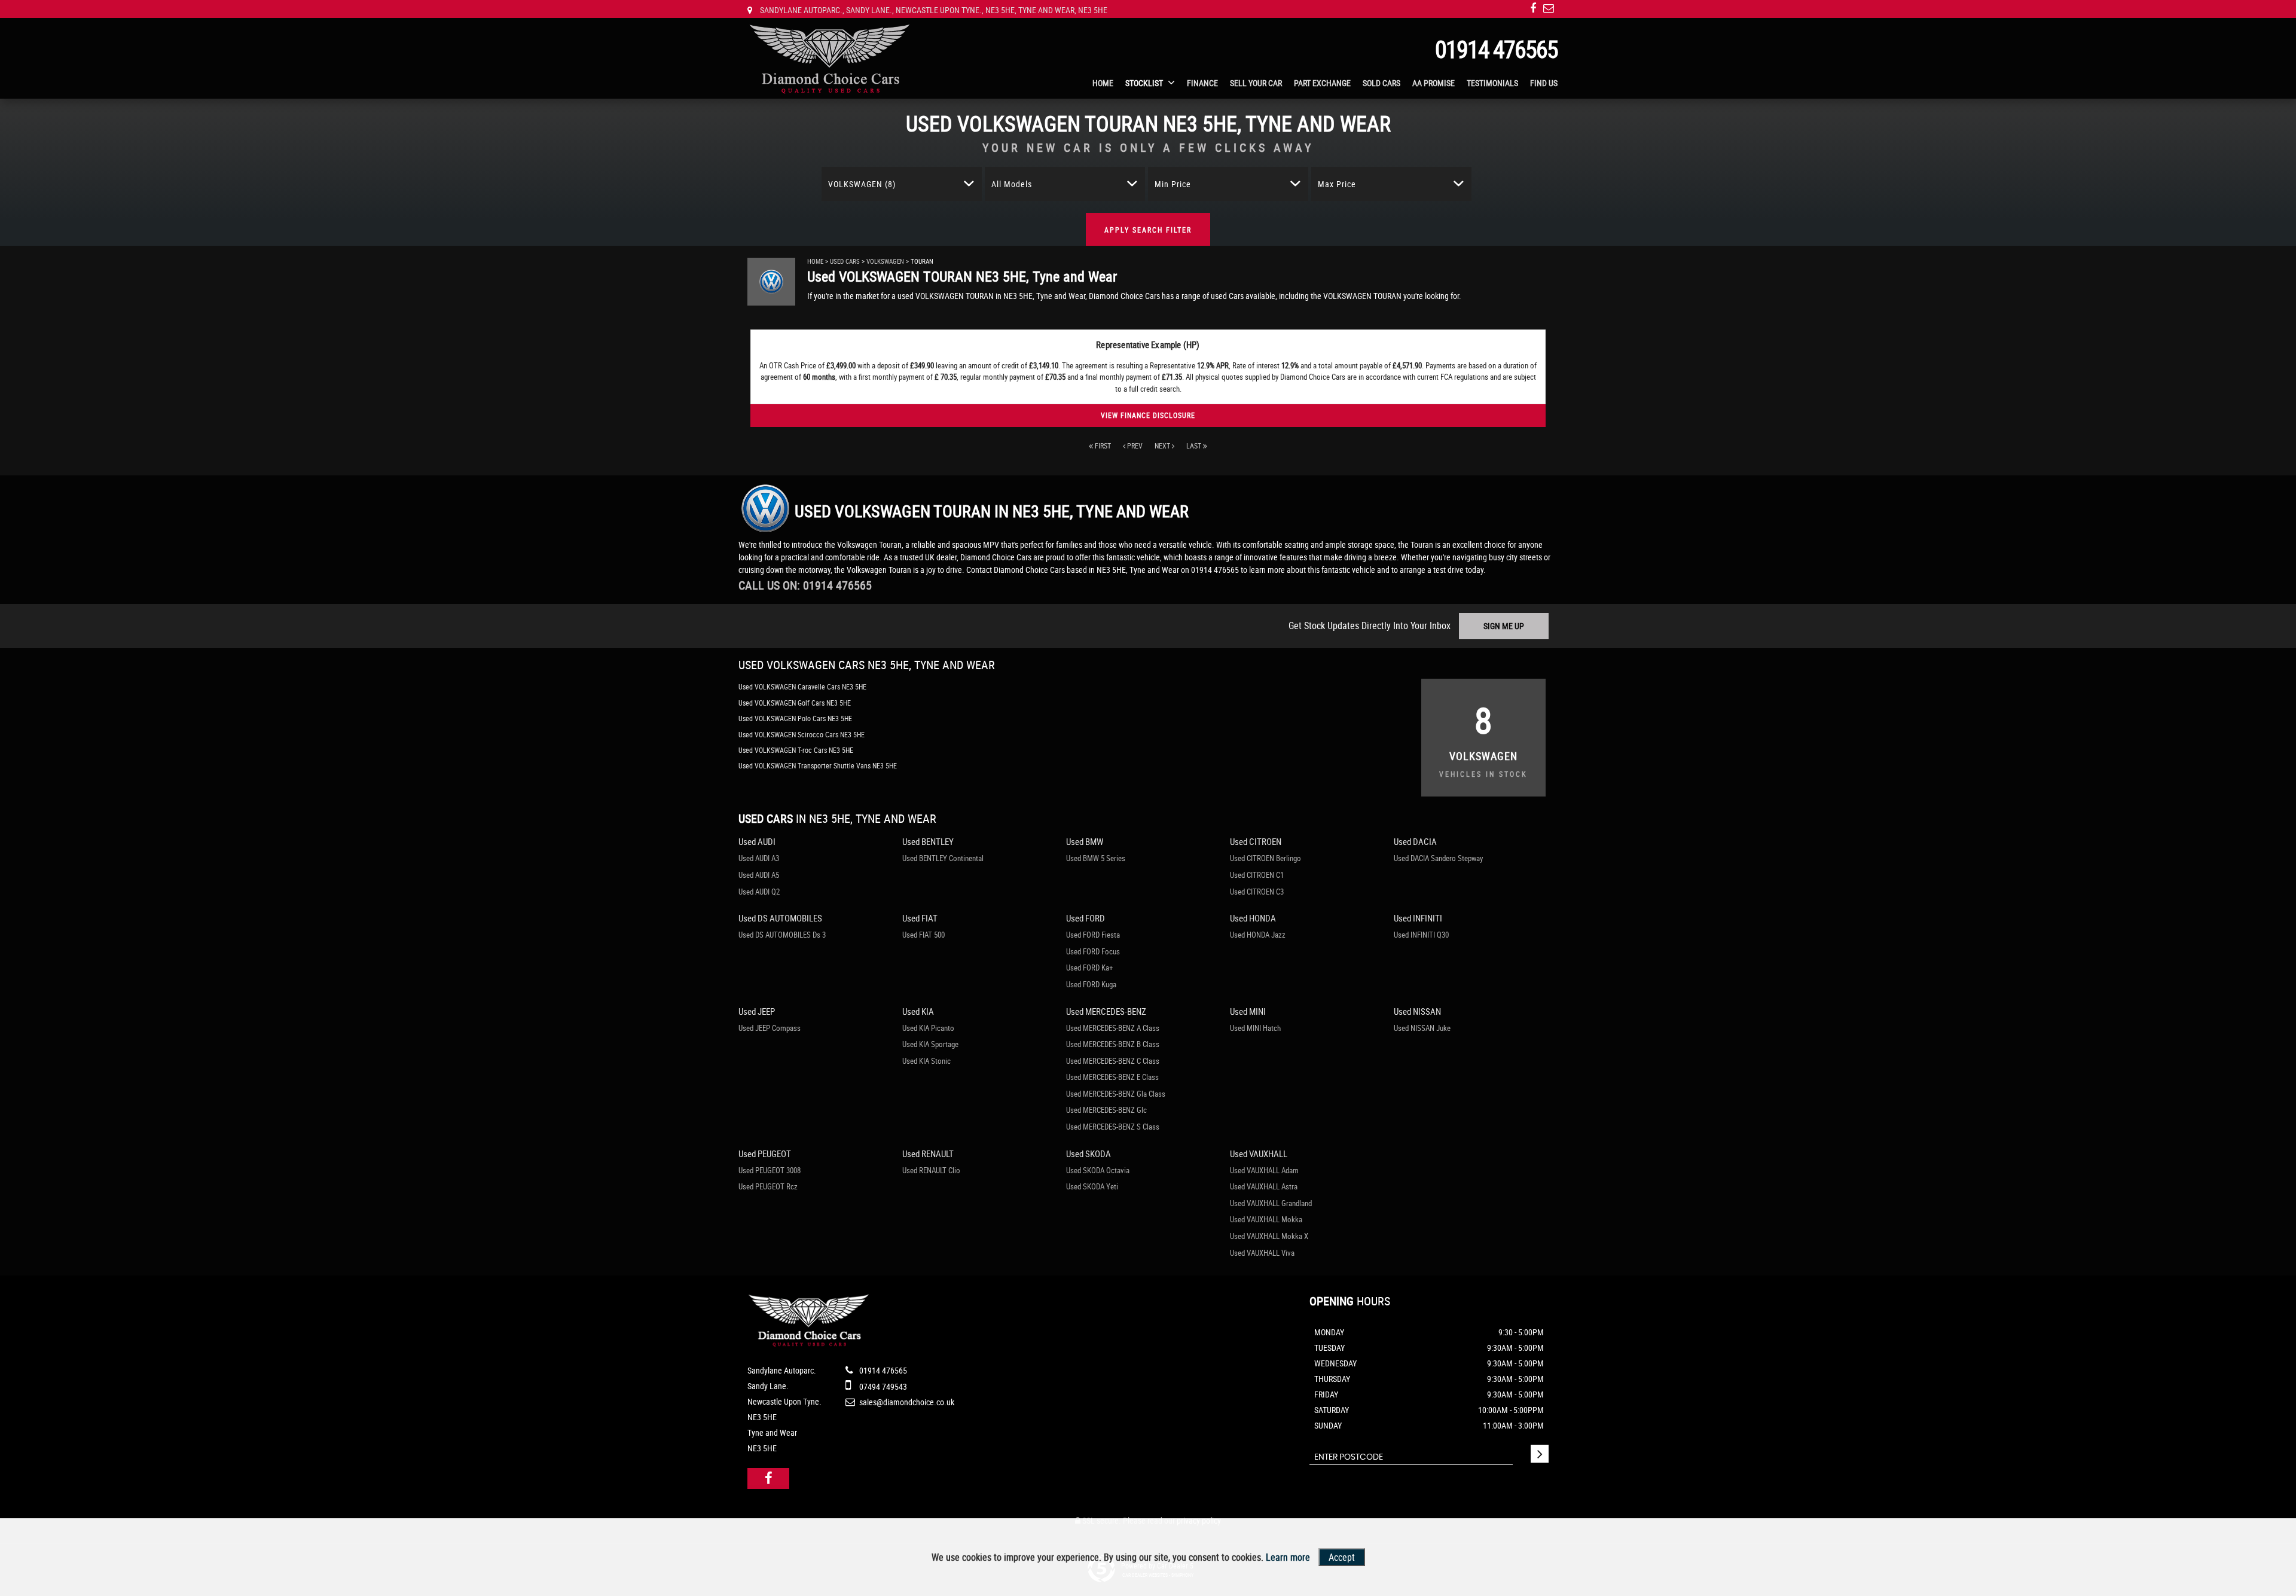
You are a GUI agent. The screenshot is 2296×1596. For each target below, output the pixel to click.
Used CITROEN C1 (1257, 875)
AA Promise (1434, 83)
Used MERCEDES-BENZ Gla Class (1116, 1094)
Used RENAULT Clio (931, 1170)
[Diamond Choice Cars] (830, 59)
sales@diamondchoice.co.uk (906, 1402)
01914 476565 (1496, 49)
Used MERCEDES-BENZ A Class (1113, 1028)
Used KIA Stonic (926, 1061)
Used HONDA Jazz (1258, 935)
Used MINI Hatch (1255, 1028)
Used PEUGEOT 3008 (770, 1170)
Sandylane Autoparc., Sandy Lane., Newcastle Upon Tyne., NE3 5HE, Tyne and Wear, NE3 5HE (933, 10)
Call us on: (805, 585)
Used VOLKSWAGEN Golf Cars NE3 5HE (795, 703)
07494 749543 (882, 1386)
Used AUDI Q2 (759, 892)
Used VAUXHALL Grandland (1271, 1203)
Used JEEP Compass (770, 1028)
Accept (1342, 1557)
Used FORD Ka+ (1089, 968)
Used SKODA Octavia (1098, 1170)
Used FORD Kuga (1091, 984)
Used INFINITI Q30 (1421, 935)
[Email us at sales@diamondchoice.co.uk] (1549, 8)
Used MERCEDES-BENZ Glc (1106, 1110)
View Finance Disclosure (1148, 415)
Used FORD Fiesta (1093, 935)
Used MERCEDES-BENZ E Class (1112, 1077)
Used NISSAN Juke (1422, 1028)
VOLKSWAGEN (885, 261)
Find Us (1544, 83)
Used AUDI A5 (759, 875)
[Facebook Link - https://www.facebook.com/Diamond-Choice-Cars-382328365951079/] (1533, 8)
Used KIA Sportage (930, 1044)
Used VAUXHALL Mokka (1266, 1219)
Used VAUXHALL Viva (1262, 1253)
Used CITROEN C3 (1257, 892)
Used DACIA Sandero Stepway (1438, 858)
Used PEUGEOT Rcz (768, 1186)
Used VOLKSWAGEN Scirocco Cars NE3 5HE (802, 734)
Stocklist (1144, 83)
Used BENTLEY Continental (943, 858)
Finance (1202, 83)
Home (1103, 83)
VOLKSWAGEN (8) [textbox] (862, 184)
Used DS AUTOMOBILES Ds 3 (782, 935)
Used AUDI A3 (759, 858)
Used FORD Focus (1093, 951)
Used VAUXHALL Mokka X (1269, 1236)
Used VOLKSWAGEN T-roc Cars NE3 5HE (796, 750)
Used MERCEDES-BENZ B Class (1113, 1044)
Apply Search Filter (1148, 230)
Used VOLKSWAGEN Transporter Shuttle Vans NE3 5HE (818, 765)
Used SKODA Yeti (1092, 1186)
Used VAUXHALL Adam (1264, 1170)
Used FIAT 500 (923, 935)
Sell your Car (1256, 83)
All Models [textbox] (1012, 184)
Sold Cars (1381, 83)
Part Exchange (1322, 83)
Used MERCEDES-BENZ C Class (1113, 1061)
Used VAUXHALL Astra (1264, 1186)
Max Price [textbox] (1337, 184)
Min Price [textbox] (1173, 184)
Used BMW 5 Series (1096, 858)
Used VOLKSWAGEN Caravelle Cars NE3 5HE (802, 686)
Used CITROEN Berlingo (1265, 858)
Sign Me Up (1504, 626)
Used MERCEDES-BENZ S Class (1113, 1127)
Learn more (1288, 1557)
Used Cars (845, 261)
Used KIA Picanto (928, 1028)
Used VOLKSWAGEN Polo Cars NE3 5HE (795, 718)
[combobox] (902, 184)
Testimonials (1492, 83)
